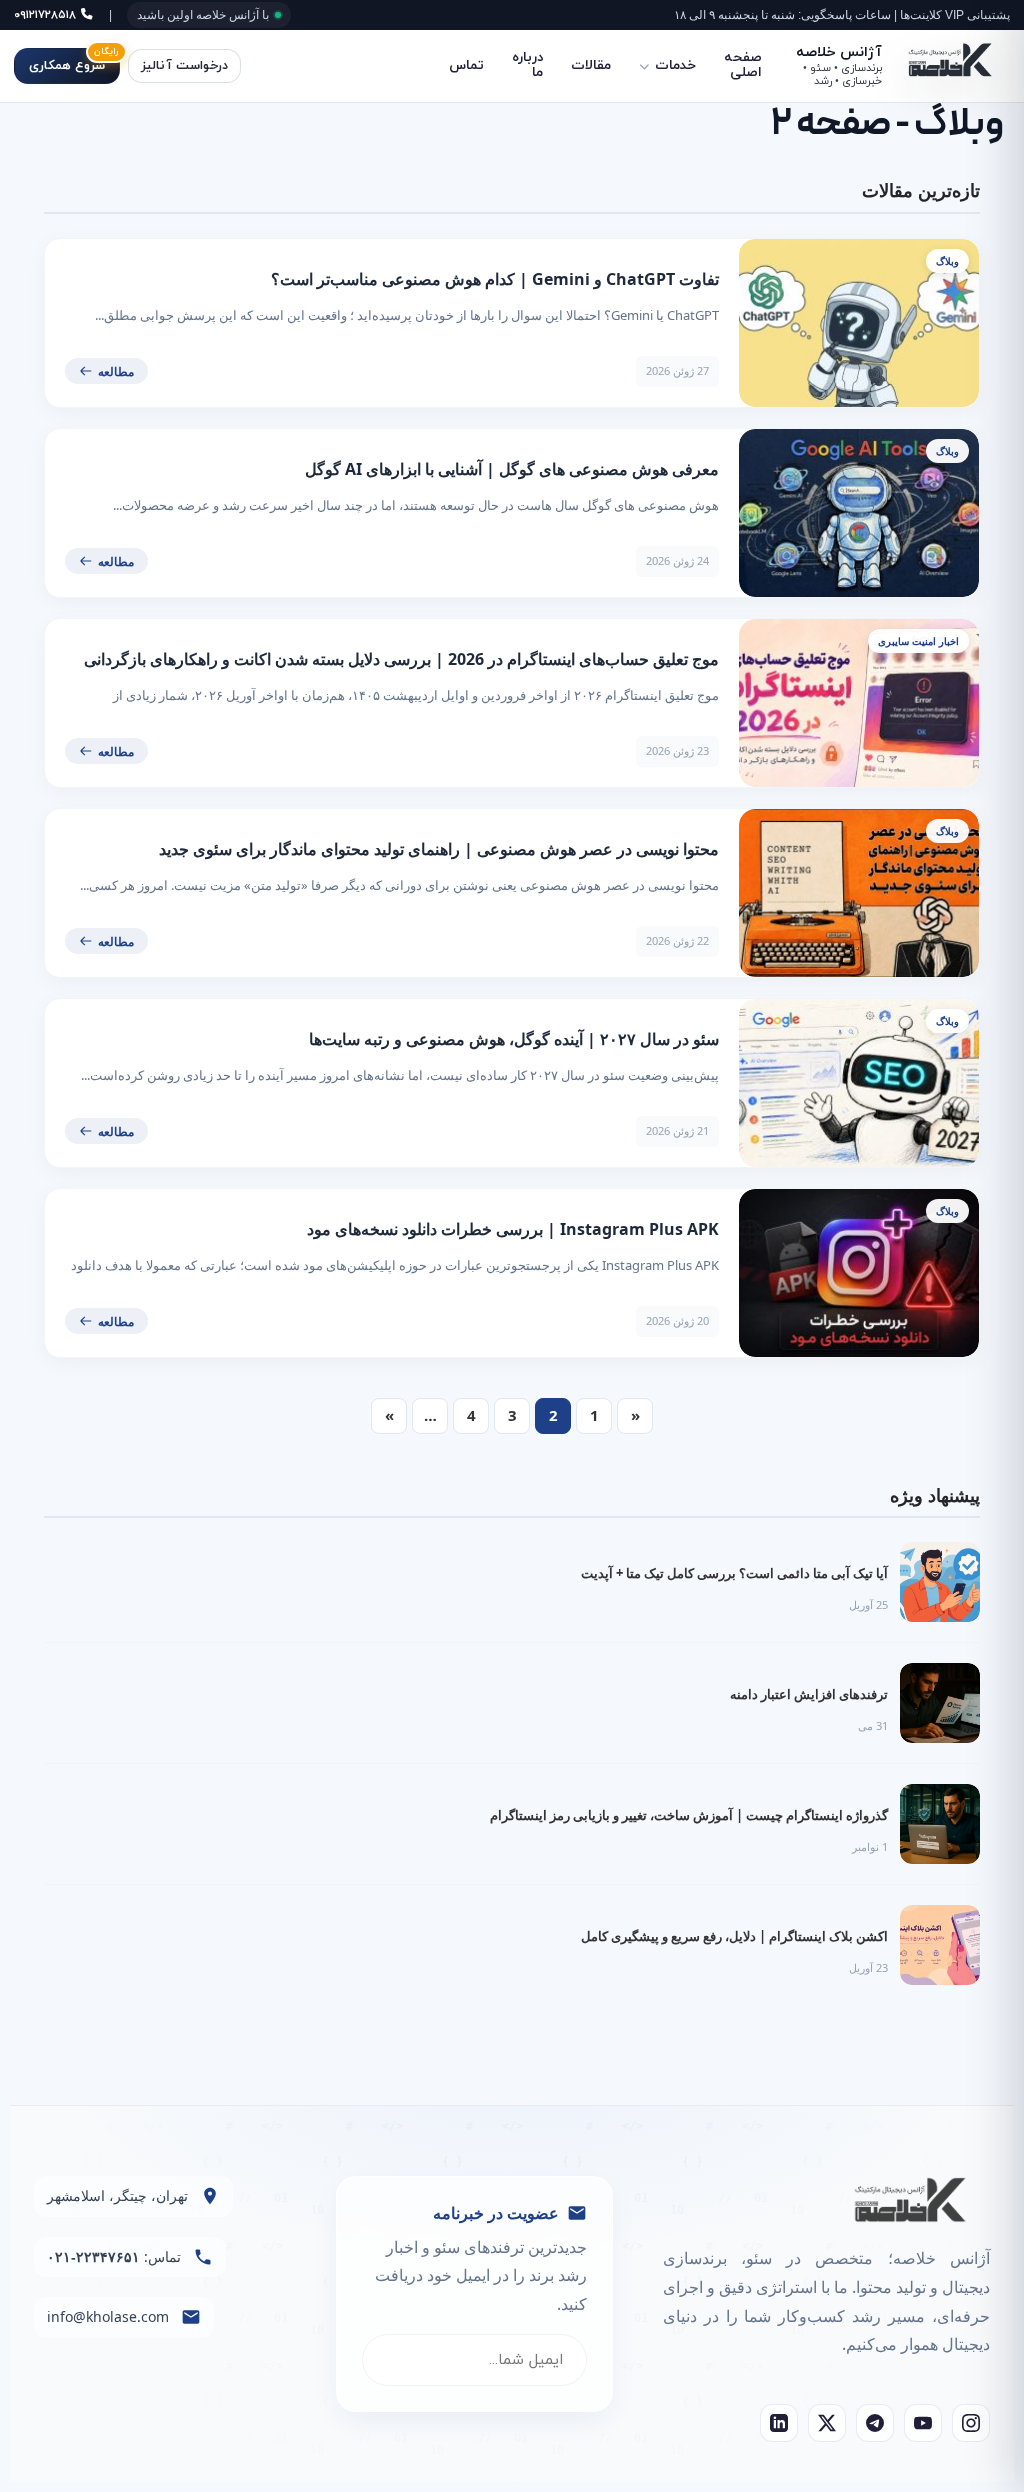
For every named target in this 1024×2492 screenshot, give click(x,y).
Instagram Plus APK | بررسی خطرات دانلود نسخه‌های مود (513, 1229)
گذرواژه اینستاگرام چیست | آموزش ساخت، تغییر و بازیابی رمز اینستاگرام (689, 1815)
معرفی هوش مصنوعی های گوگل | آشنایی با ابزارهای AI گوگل (512, 469)
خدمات (675, 65)
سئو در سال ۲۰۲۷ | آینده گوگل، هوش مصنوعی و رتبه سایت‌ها (514, 1039)
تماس (466, 65)
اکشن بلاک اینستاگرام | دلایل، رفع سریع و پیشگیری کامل (734, 1936)
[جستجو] (279, 66)
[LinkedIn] (779, 2423)
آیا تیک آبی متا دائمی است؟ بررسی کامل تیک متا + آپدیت (734, 1573)
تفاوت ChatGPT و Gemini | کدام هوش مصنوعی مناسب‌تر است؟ (495, 279)
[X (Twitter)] (827, 2423)
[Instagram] (971, 2423)
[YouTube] (923, 2423)
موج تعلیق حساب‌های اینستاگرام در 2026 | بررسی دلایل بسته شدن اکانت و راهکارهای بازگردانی (401, 659)
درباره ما (527, 65)
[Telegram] (875, 2423)
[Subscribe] (397, 2360)
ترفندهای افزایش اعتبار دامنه (809, 1694)
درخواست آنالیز (184, 66)
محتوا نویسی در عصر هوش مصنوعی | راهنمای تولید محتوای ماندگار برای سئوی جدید (439, 849)
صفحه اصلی (743, 65)
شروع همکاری (74, 61)
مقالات (591, 65)
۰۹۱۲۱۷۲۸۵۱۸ (47, 15)
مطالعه (116, 371)
